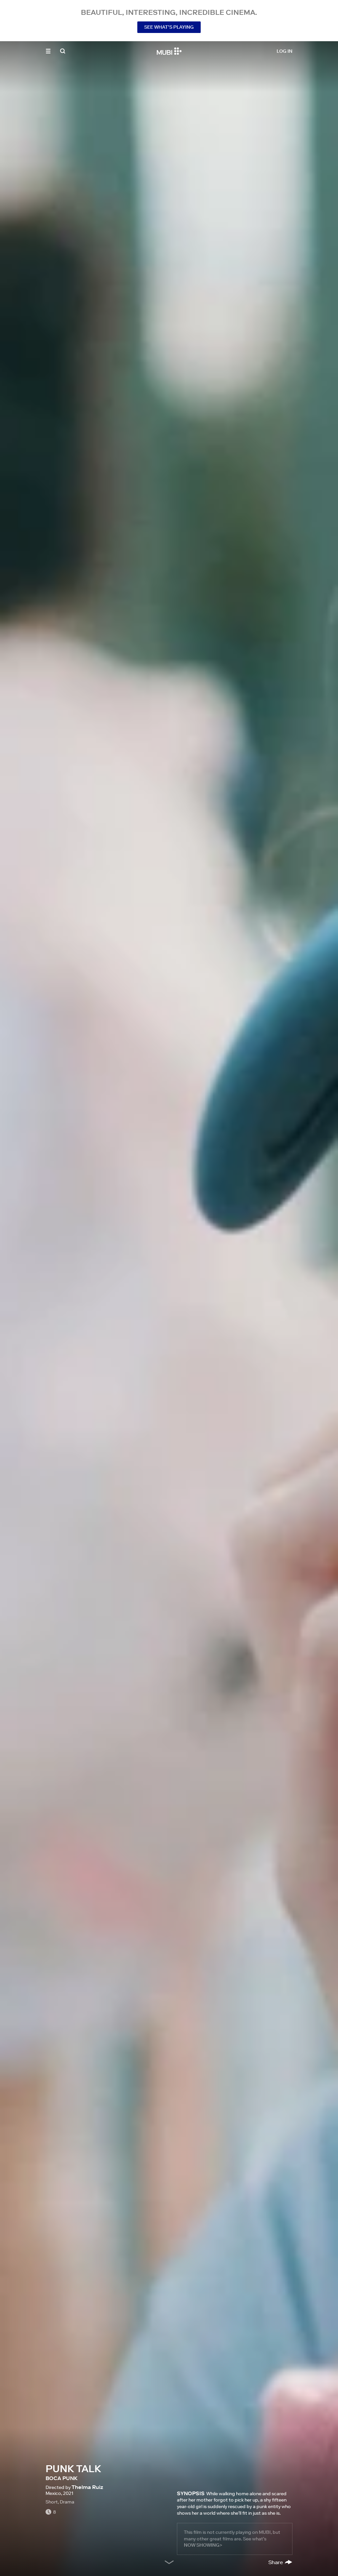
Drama (67, 2502)
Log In (285, 51)
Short (52, 2502)
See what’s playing (169, 27)
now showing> (203, 2545)
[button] (48, 51)
